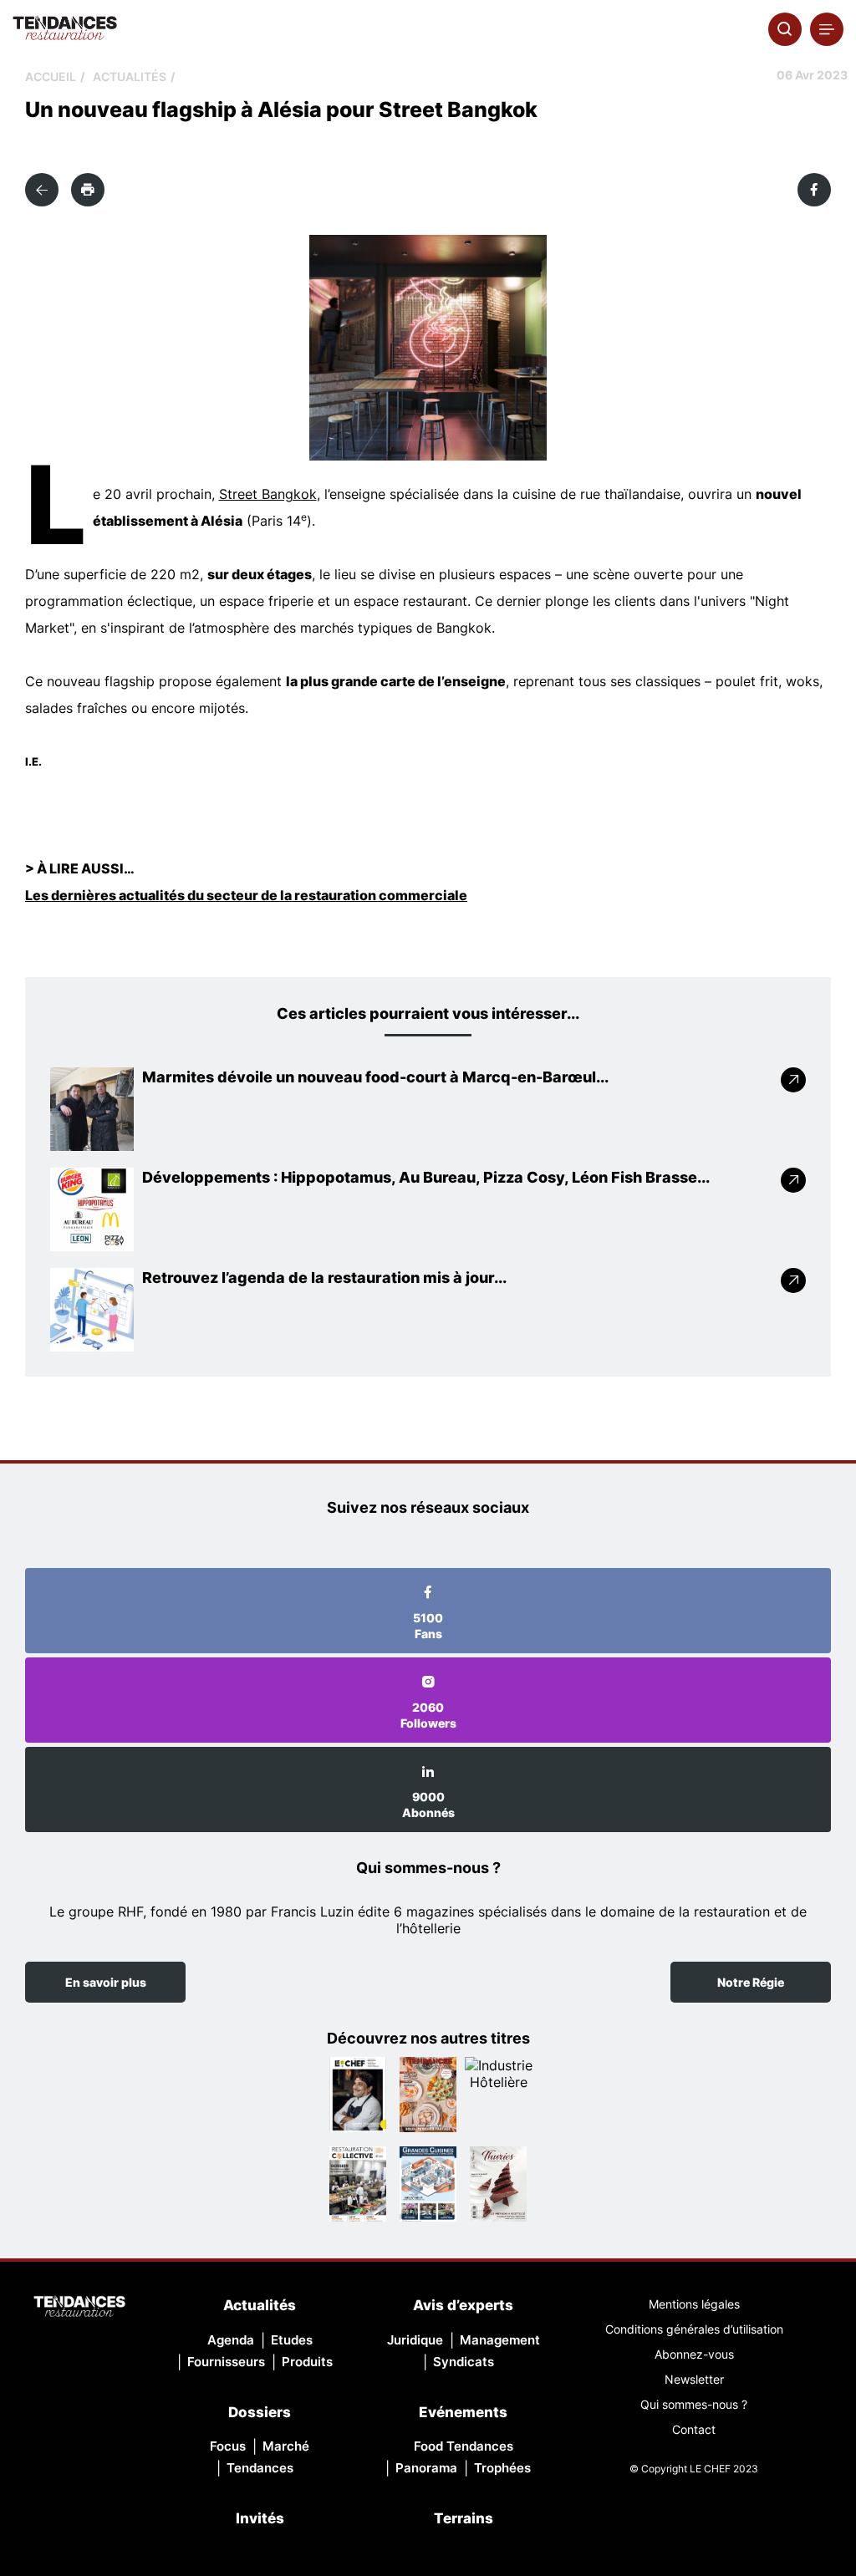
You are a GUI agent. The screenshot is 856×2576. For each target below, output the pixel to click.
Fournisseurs (226, 2362)
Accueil (51, 76)
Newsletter (694, 2379)
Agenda (231, 2340)
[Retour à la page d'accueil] (79, 2308)
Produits (307, 2362)
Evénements (463, 2412)
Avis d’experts (463, 2305)
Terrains (464, 2518)
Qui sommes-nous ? (694, 2404)
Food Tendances (464, 2446)
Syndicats (464, 2362)
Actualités (130, 76)
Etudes (292, 2340)
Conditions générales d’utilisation (694, 2329)
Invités (260, 2518)
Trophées (502, 2468)
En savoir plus (106, 1982)
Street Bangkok (268, 494)
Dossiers (260, 2412)
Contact (694, 2429)
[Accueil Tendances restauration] (65, 29)
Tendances (260, 2468)
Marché (286, 2446)
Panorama (426, 2468)
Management (500, 2340)
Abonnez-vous (694, 2354)
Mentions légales (694, 2304)
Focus (228, 2446)
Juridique (415, 2340)
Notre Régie (751, 1982)
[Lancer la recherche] (785, 29)
